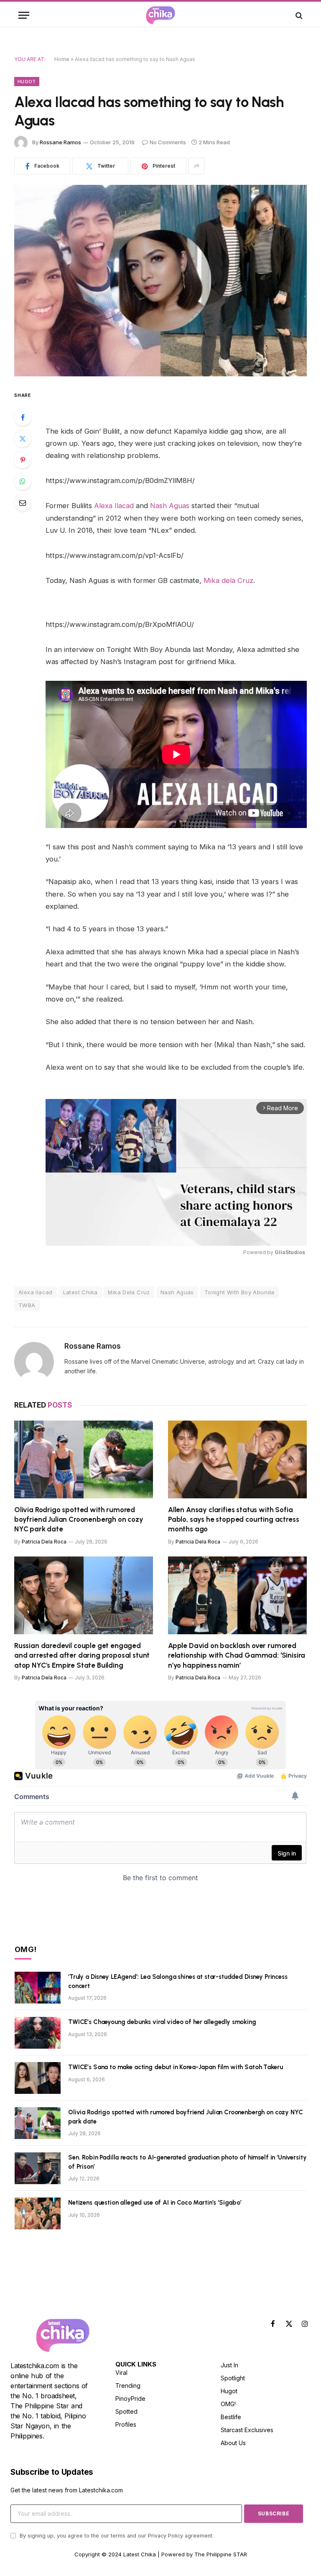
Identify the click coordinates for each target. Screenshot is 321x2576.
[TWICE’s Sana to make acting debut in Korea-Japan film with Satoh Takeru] (38, 2078)
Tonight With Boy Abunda (239, 1292)
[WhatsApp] (23, 481)
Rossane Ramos (60, 142)
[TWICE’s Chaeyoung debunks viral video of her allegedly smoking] (38, 2033)
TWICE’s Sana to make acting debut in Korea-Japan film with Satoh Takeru (175, 2067)
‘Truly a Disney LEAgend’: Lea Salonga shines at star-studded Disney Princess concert (178, 1981)
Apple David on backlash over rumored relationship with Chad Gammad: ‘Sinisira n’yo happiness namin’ (237, 1655)
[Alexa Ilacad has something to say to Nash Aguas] (160, 280)
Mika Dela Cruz (129, 1292)
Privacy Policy (166, 2536)
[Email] (23, 503)
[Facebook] (23, 417)
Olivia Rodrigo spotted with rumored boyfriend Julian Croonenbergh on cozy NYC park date (79, 1519)
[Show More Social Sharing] (196, 166)
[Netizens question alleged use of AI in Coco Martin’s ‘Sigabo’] (38, 2213)
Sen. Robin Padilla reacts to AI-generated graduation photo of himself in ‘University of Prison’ (187, 2162)
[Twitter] (23, 439)
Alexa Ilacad (114, 506)
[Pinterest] (23, 460)
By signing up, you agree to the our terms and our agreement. (116, 2536)
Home (62, 59)
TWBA (27, 1305)
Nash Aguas (170, 506)
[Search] (298, 15)
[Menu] (24, 15)
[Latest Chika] (160, 15)
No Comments (168, 142)
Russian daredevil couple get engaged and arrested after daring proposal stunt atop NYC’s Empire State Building (82, 1655)
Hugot (27, 82)
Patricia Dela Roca (44, 1542)
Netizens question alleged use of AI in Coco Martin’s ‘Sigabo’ (155, 2203)
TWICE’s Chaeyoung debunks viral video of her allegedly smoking (162, 2022)
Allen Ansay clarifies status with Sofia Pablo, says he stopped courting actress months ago (233, 1519)
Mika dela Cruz (228, 580)
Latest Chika (80, 1292)
